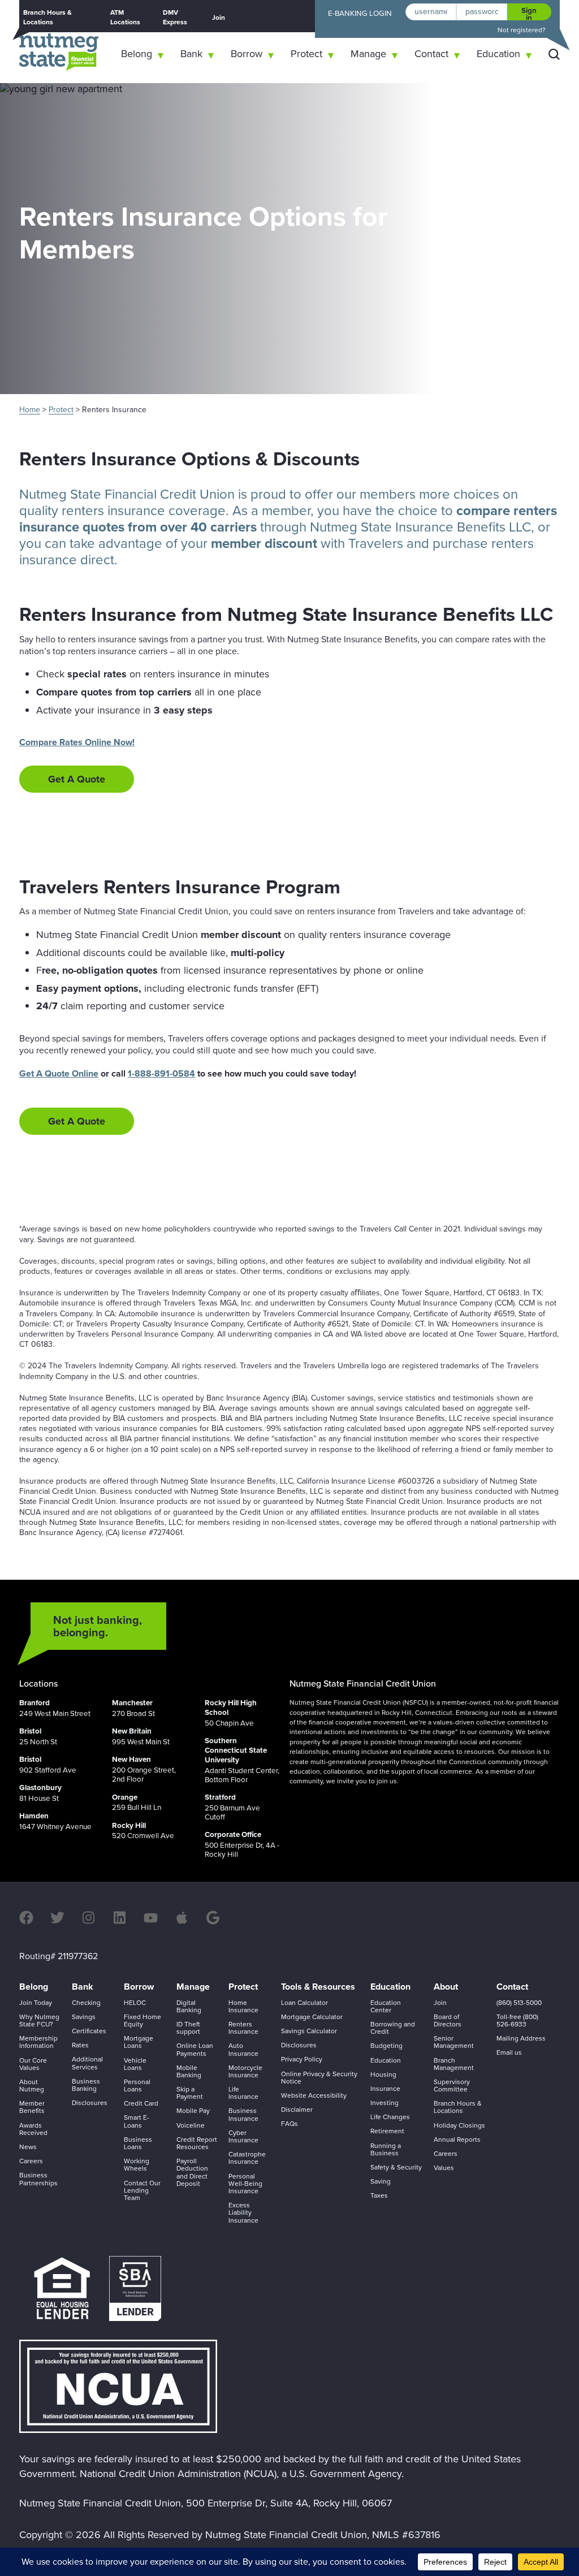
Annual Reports (457, 2140)
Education (498, 54)
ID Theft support (188, 2028)
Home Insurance (243, 2006)
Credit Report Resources (197, 2143)
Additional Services (87, 2063)
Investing (384, 2103)
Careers (31, 2161)
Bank (191, 54)
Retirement (387, 2131)
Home (30, 410)
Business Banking (86, 2085)
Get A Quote (77, 779)
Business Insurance (243, 2114)
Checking (86, 2003)
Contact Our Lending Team (142, 2190)
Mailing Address (521, 2038)
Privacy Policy (302, 2059)
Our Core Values (33, 2064)
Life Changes (390, 2117)
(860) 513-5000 (519, 2003)
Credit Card (141, 2103)
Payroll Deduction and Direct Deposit (192, 2172)
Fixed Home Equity (142, 2020)
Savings (84, 2017)
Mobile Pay (193, 2111)
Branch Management (454, 2064)
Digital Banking (189, 2006)
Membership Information (38, 2042)
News (28, 2147)
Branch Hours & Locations (47, 17)
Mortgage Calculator (312, 2017)
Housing (383, 2074)
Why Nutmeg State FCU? (39, 2020)
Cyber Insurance (243, 2136)
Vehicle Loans (135, 2064)
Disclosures (90, 2103)
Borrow (247, 54)
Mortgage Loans (139, 2042)
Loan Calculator (304, 2003)
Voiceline (191, 2125)
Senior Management (454, 2042)
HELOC (135, 2003)
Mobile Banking (189, 2071)
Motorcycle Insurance (245, 2071)
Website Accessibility (314, 2095)
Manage (368, 54)
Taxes (379, 2195)
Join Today (36, 2003)
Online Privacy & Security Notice (319, 2078)
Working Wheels (137, 2165)
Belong (137, 54)
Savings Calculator (309, 2031)
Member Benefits (32, 2107)
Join (219, 18)
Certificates (89, 2031)
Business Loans (138, 2143)
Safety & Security (396, 2167)
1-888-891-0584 (161, 1073)
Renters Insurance (243, 2028)
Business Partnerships (38, 2179)
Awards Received (33, 2129)
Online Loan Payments (195, 2049)
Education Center (386, 2006)
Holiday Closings (459, 2125)
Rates (80, 2045)
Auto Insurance (243, 2049)
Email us (509, 2052)
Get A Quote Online (59, 1073)
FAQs (289, 2124)
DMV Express (175, 17)
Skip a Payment (190, 2093)
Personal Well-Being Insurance (245, 2184)
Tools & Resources (318, 1987)
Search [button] (554, 54)
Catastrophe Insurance (247, 2158)
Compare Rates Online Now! (77, 742)
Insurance (385, 2089)
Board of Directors (448, 2020)
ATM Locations (125, 17)
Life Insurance (243, 2093)
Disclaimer (297, 2110)
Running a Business (386, 2149)
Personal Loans (137, 2086)
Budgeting (386, 2046)
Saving (381, 2181)
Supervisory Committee (452, 2086)
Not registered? (522, 30)
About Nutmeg (32, 2086)
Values (444, 2168)
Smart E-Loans (137, 2121)
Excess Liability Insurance (243, 2212)
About (446, 1987)
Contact (431, 54)
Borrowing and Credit (393, 2028)
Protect (306, 54)
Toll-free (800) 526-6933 (517, 2020)
